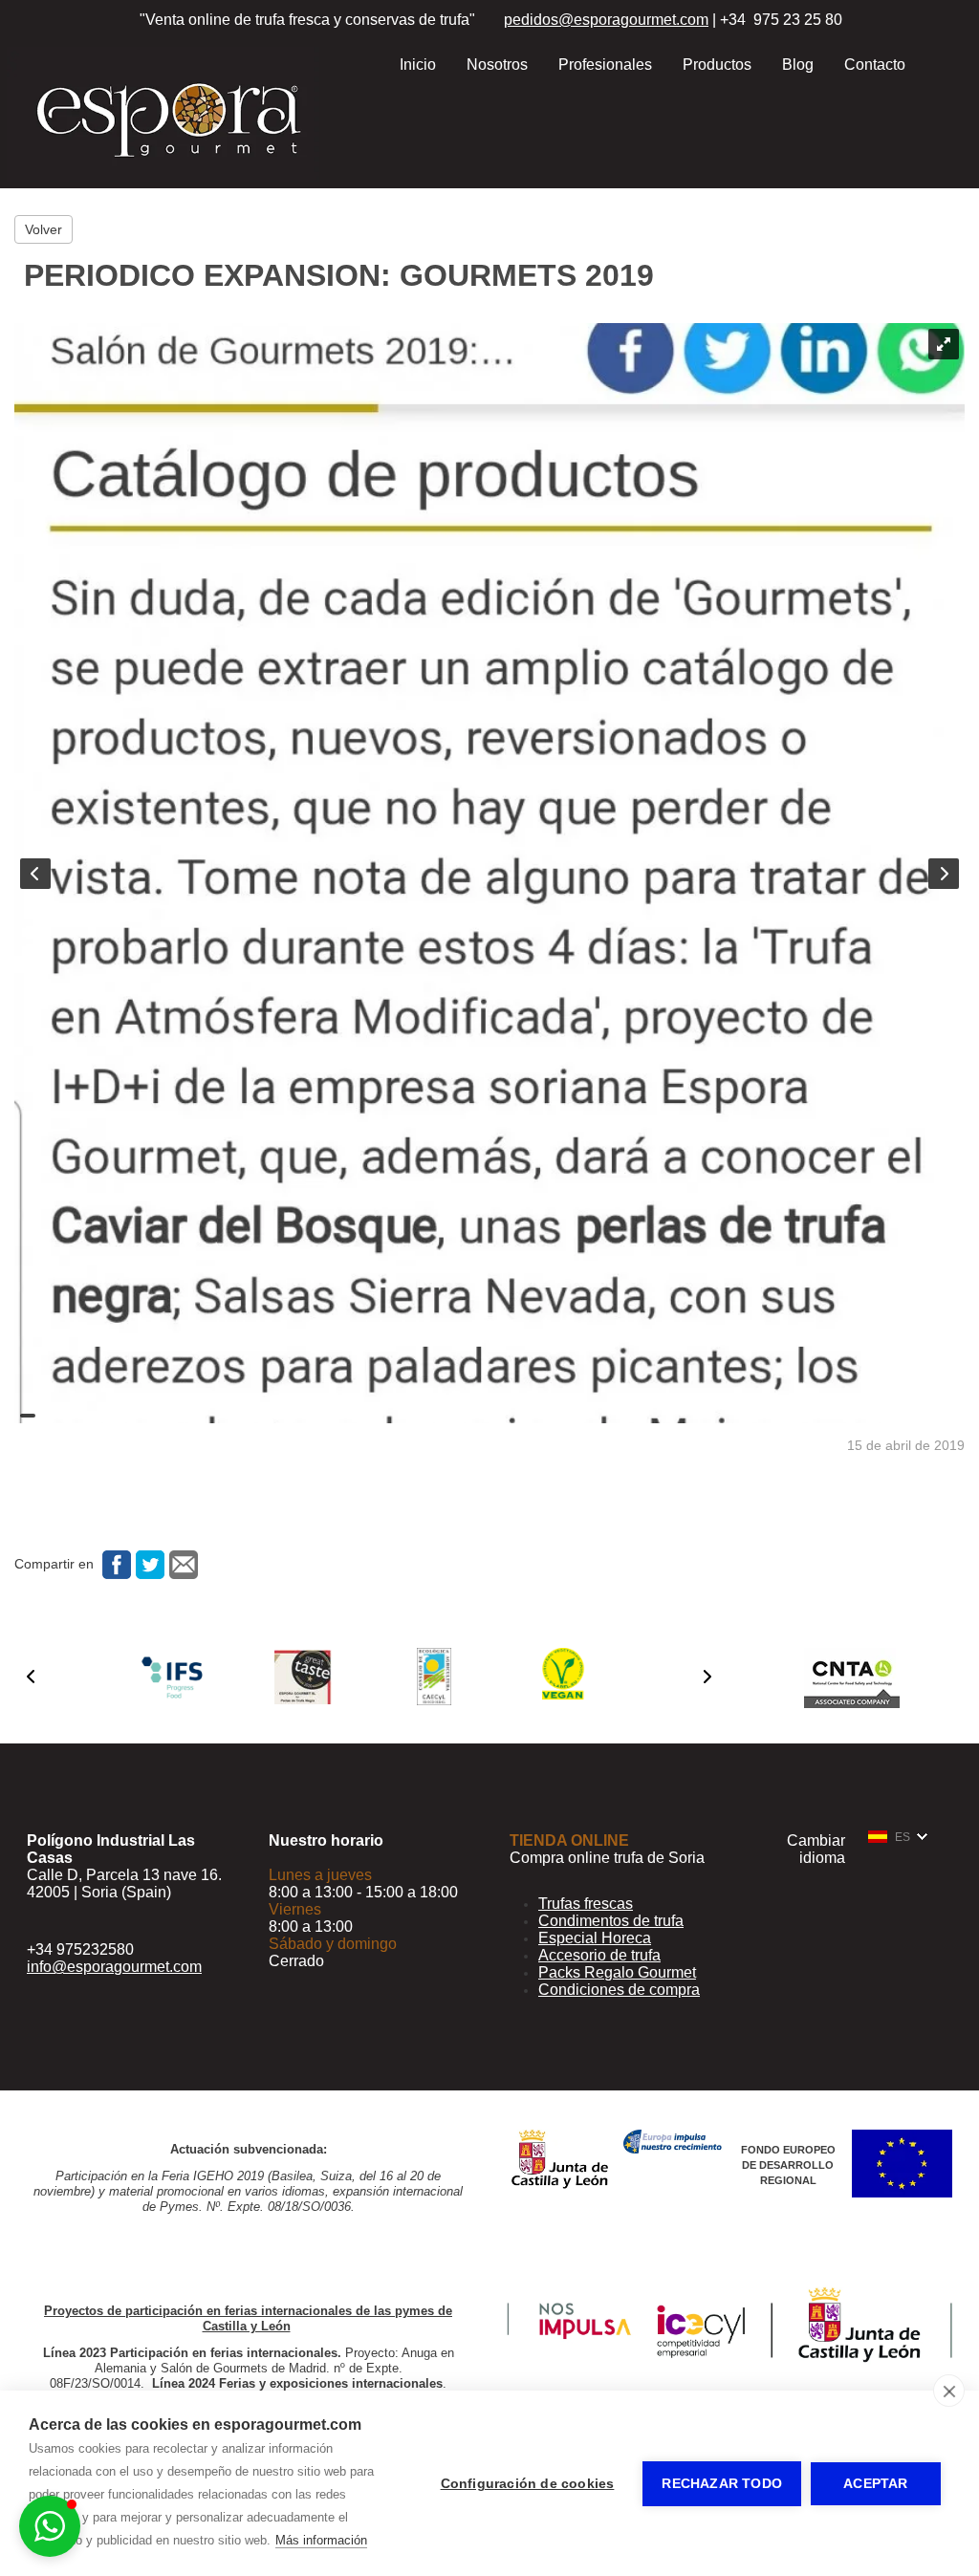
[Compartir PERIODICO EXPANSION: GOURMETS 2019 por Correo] (181, 1564)
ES (903, 1837)
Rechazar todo (722, 2484)
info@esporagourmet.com (114, 1967)
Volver (44, 229)
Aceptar (875, 2484)
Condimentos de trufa (611, 1921)
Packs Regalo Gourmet (617, 1972)
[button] (31, 1677)
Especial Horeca (595, 1938)
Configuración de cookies (528, 2484)
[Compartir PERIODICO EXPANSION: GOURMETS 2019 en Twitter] (148, 1564)
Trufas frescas (586, 1904)
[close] (949, 2391)
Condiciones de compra (619, 1990)
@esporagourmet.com (633, 20)
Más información (321, 2540)
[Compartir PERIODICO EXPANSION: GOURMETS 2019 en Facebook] (114, 1564)
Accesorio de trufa (599, 1955)
